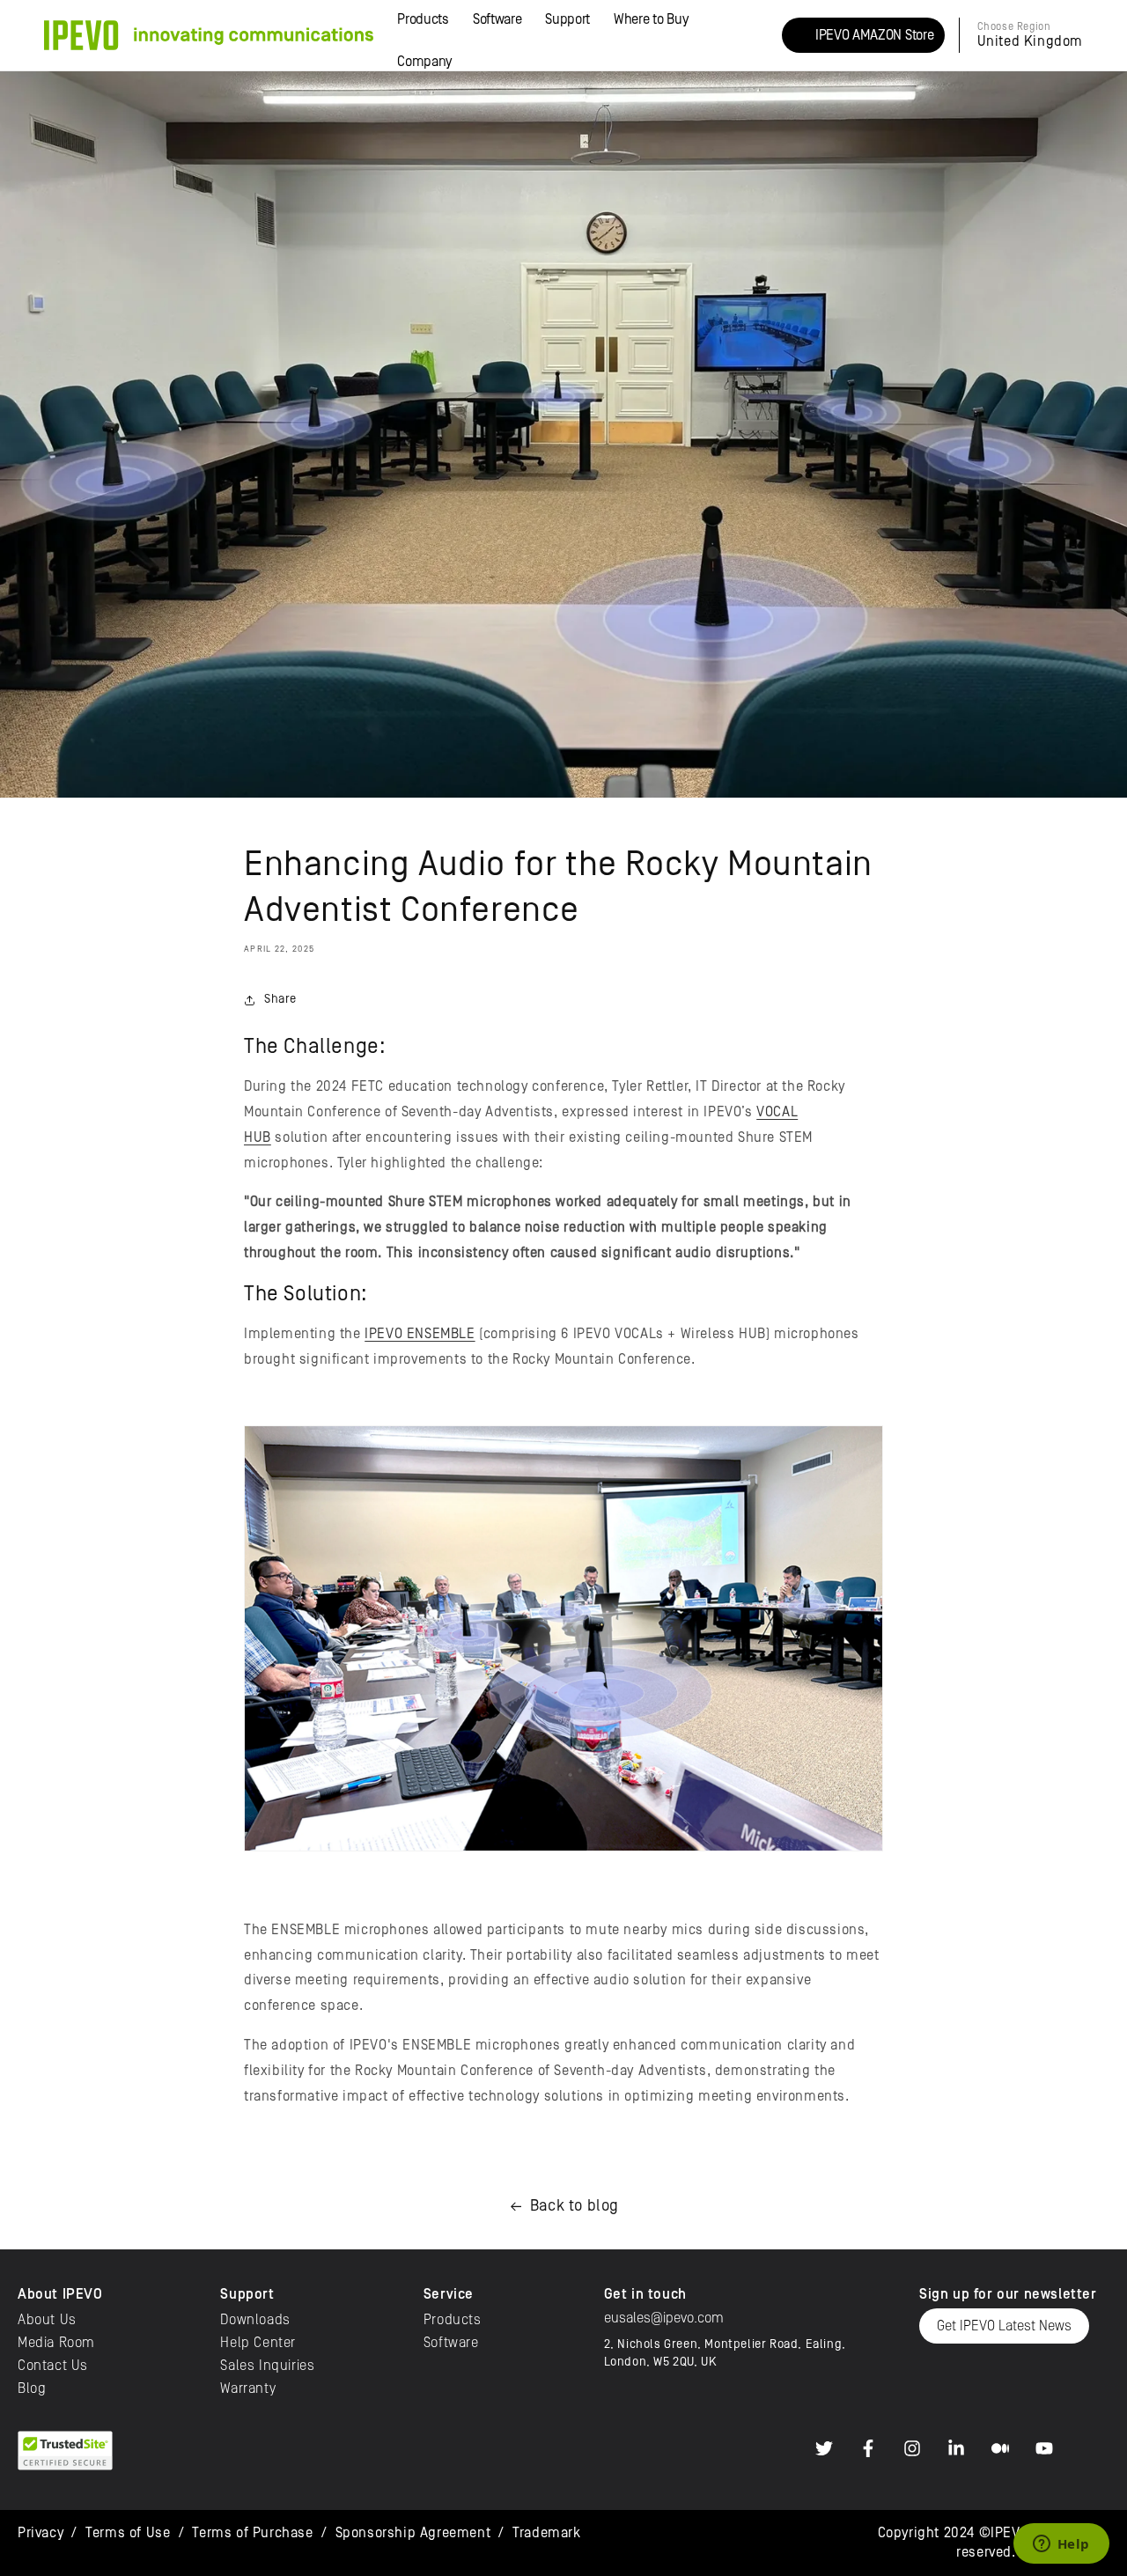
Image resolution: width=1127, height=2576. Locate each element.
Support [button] (567, 19)
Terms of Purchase (252, 2533)
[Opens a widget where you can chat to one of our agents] (1061, 2545)
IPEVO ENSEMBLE (420, 1334)
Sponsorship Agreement (413, 2533)
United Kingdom (1030, 41)
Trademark (546, 2533)
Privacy (41, 2533)
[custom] (824, 2448)
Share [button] (280, 999)
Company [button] (424, 62)
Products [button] (423, 19)
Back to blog (575, 2206)
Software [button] (497, 19)
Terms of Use (128, 2533)
